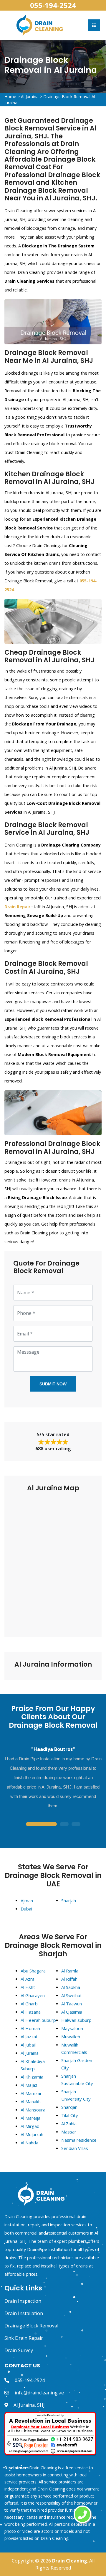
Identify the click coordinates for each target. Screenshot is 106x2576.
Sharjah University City (76, 2095)
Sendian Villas (75, 2148)
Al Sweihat (72, 1995)
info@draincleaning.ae (39, 2393)
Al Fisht (28, 1987)
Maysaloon (72, 2028)
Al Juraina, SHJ (29, 2405)
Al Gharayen (33, 1995)
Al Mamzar (31, 2093)
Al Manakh (31, 2101)
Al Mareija (30, 2118)
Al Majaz (29, 2085)
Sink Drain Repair (24, 2338)
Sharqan (69, 2107)
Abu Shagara (33, 1971)
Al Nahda (29, 2143)
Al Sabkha (71, 1987)
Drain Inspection (23, 2301)
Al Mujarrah (32, 2134)
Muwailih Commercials (74, 2048)
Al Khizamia (32, 2077)
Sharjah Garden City (77, 2064)
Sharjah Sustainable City (77, 2080)
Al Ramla (70, 1971)
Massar (69, 2132)
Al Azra (28, 1979)
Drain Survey (19, 2350)
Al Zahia (69, 2124)
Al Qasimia (72, 2012)
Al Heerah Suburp (38, 2020)
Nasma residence (79, 2140)
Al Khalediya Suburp (33, 2065)
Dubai (26, 1909)
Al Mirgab (30, 2126)
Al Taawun (72, 2004)
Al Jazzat (29, 2037)
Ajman (27, 1900)
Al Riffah (69, 1979)
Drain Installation (24, 2313)
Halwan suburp (76, 2020)
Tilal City (70, 2115)
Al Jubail (28, 2045)
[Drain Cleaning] (40, 25)
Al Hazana (31, 2012)
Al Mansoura (33, 2110)
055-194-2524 (53, 5)
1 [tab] (41, 1825)
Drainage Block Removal (31, 2326)
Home (10, 97)
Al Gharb (29, 2004)
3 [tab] (76, 1825)
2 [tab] (64, 1825)
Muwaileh (71, 2037)
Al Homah (30, 2028)
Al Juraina (30, 97)
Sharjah (69, 1900)
